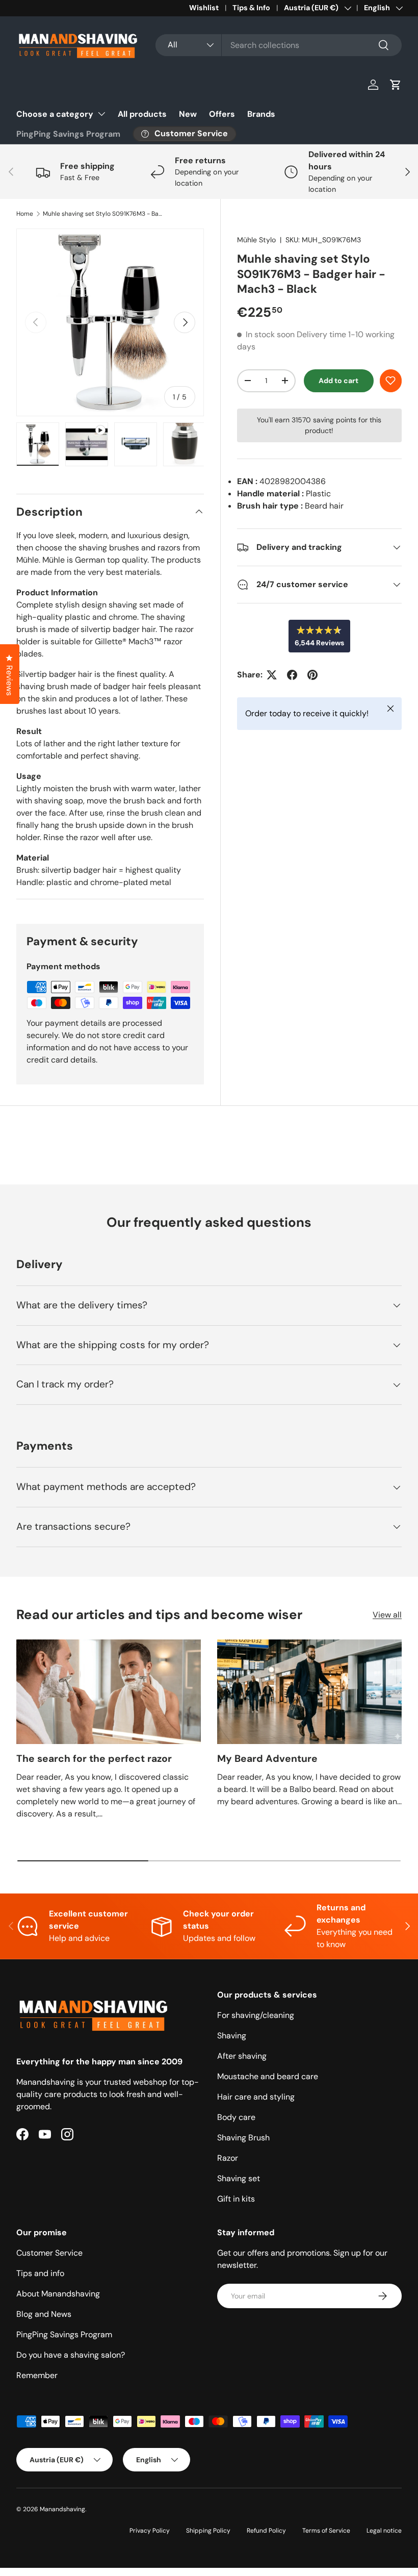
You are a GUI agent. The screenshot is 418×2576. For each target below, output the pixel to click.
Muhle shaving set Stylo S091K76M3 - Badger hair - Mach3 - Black (104, 214)
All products (142, 114)
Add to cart (338, 381)
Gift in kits (236, 2199)
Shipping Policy (208, 2531)
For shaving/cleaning (256, 2015)
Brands (261, 114)
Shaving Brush (243, 2138)
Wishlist (204, 8)
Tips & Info (251, 8)
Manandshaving (62, 2509)
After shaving (242, 2056)
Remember (37, 2375)
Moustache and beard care (268, 2076)
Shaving (232, 2036)
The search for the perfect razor (94, 1759)
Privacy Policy (150, 2531)
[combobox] (279, 45)
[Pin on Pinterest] (312, 675)
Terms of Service (326, 2531)
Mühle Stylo (256, 240)
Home (25, 214)
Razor (228, 2158)
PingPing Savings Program (68, 134)
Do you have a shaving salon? (71, 2355)
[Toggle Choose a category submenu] (101, 114)
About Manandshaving (58, 2294)
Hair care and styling (256, 2097)
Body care (236, 2117)
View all (387, 1615)
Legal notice (384, 2531)
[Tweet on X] (272, 675)
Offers (222, 114)
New (188, 114)
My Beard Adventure (267, 1759)
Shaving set (239, 2178)
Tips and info (40, 2273)
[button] (396, 85)
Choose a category (55, 114)
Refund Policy (266, 2531)
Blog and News (44, 2314)
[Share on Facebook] (292, 675)
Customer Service (49, 2253)
